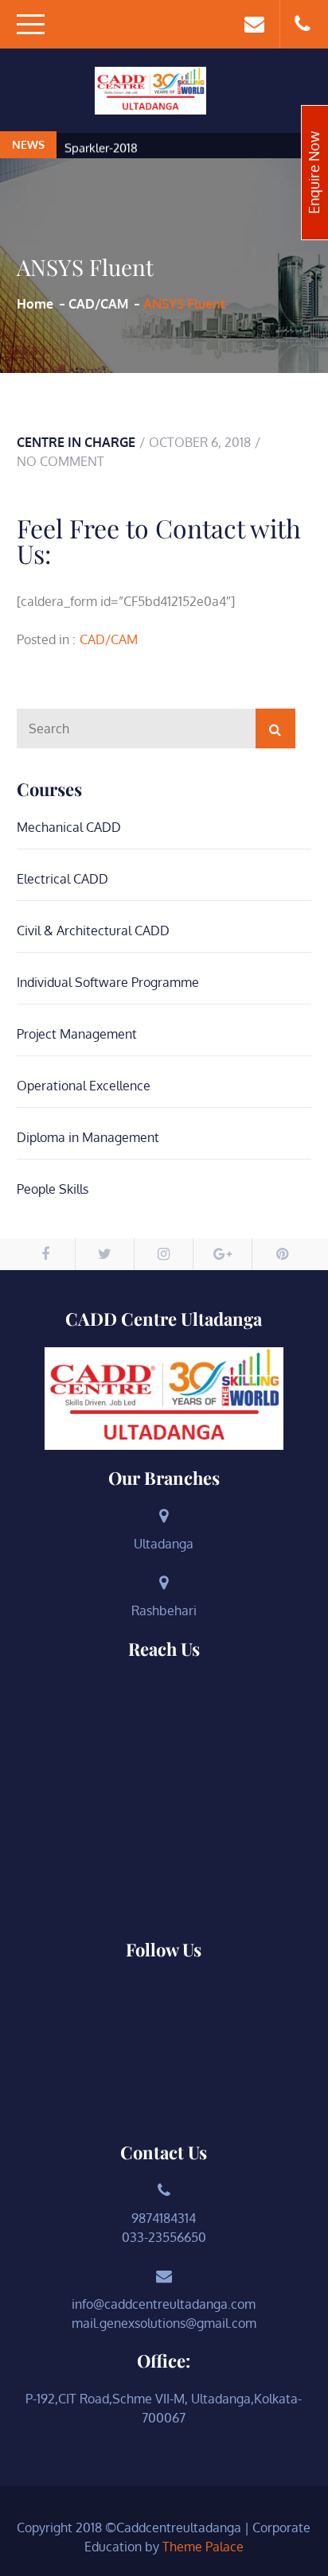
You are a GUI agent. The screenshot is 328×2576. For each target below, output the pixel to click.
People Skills (53, 1189)
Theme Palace (203, 2547)
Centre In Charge (76, 442)
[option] (193, 147)
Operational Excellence (84, 1086)
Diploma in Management (88, 1137)
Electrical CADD (62, 879)
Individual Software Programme (108, 982)
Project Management (77, 1034)
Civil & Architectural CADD (93, 931)
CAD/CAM (109, 639)
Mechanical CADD (69, 827)
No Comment (61, 461)
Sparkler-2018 (101, 146)
